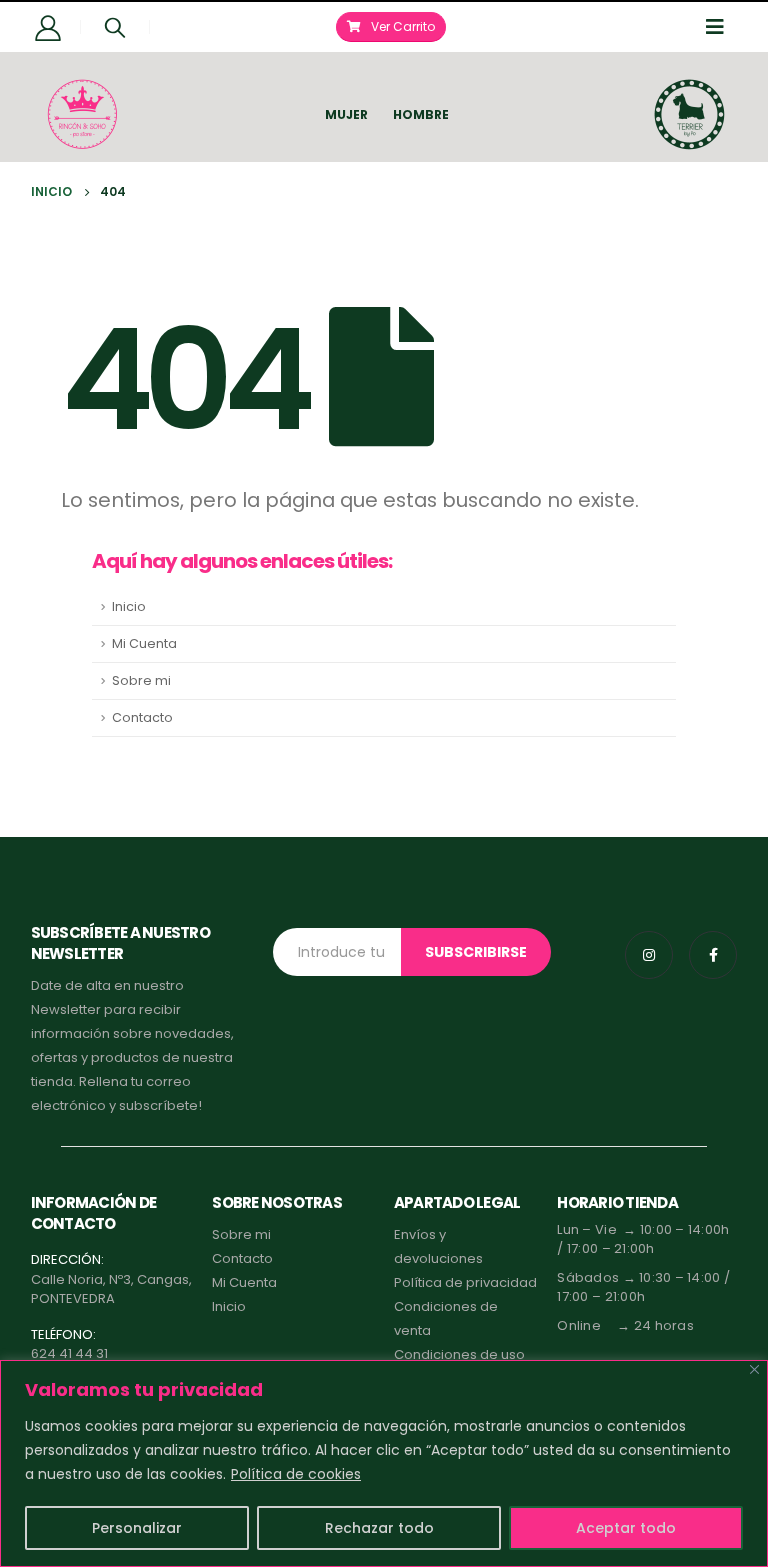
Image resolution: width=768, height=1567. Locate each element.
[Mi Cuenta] (48, 27)
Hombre (421, 114)
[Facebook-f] (713, 955)
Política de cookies (296, 1474)
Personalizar (137, 1528)
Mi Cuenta (144, 643)
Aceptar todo (626, 1528)
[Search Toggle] (115, 27)
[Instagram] (649, 955)
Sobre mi (141, 680)
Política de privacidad (465, 1282)
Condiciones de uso (459, 1354)
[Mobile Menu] (721, 27)
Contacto (142, 717)
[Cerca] (754, 1369)
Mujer (346, 114)
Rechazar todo (379, 1528)
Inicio (129, 606)
